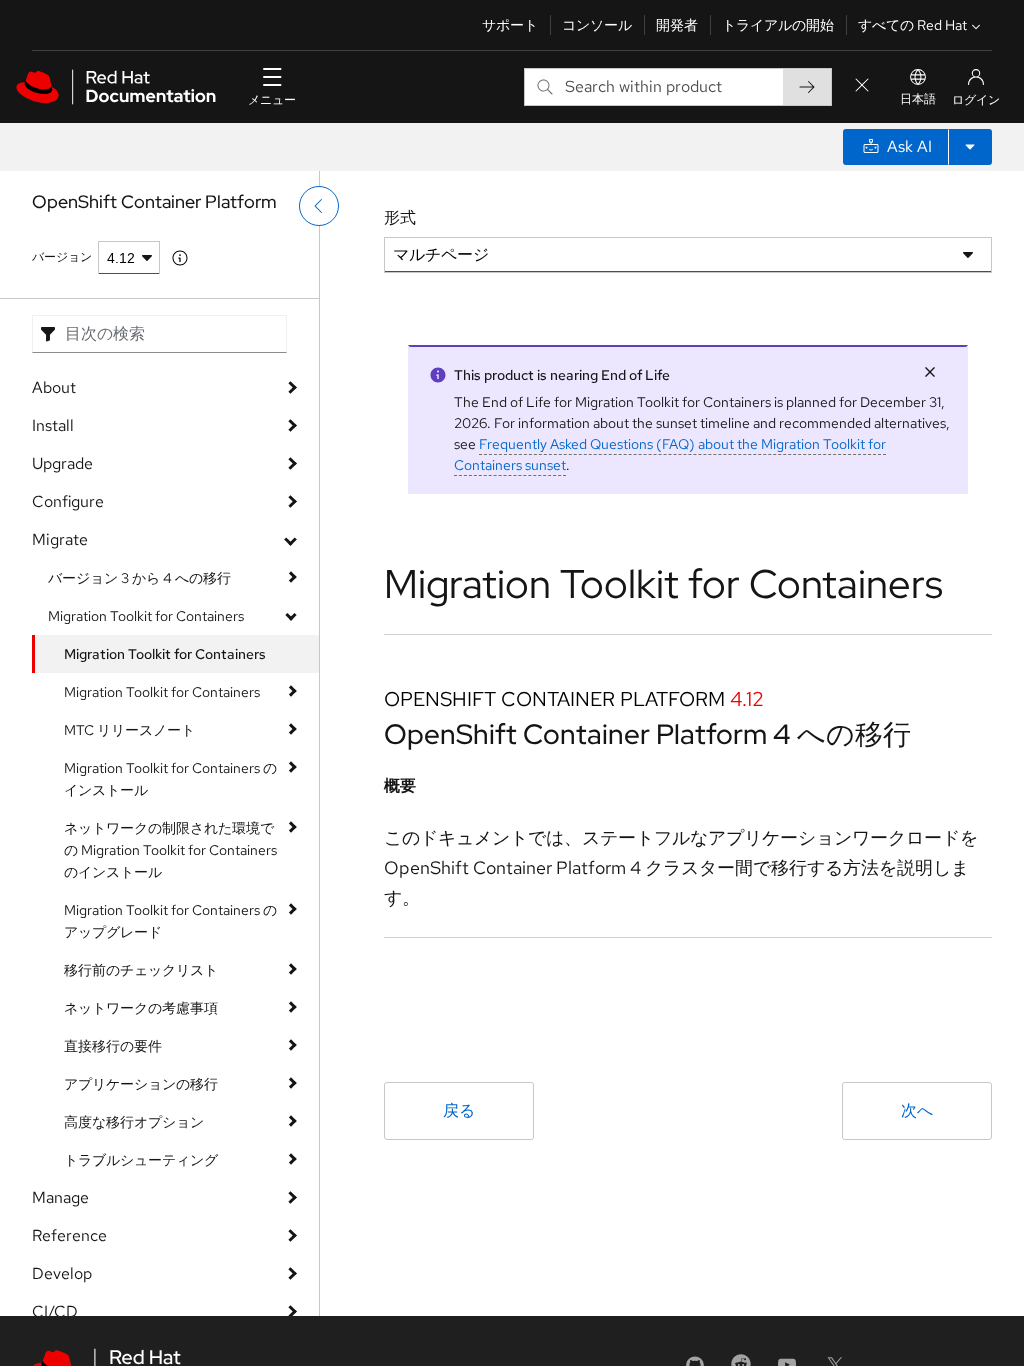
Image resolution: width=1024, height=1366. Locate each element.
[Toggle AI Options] (970, 147)
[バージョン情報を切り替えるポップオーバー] (180, 258)
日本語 (918, 99)
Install (53, 425)
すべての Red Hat (912, 25)
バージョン (62, 257)
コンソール (597, 25)
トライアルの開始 (778, 25)
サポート (510, 25)
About (54, 387)
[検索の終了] (862, 86)
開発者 (677, 25)
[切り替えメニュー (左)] (319, 206)
